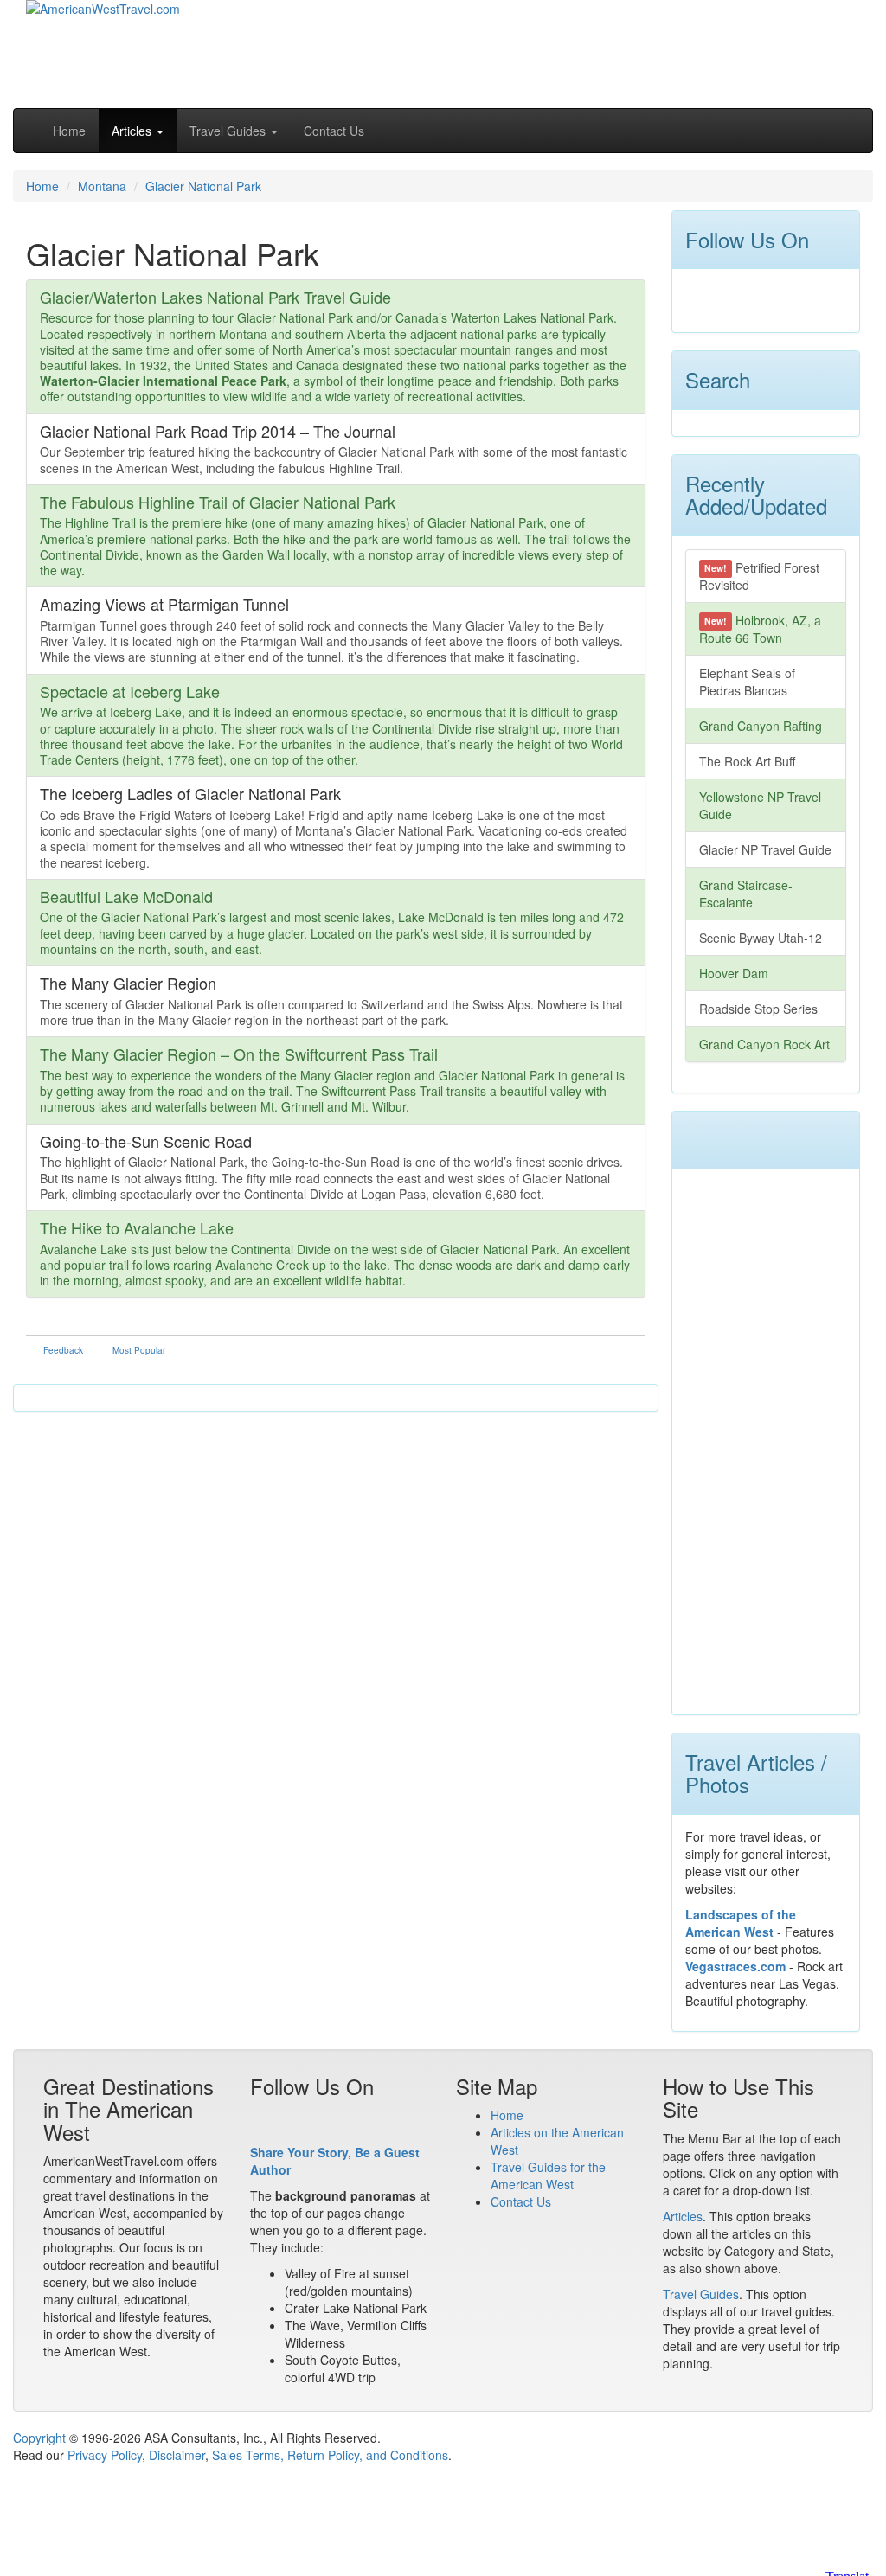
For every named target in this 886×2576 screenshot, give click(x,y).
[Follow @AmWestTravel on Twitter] (730, 297)
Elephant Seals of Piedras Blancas (747, 682)
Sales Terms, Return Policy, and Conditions (330, 2455)
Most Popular (139, 1350)
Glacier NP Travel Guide (765, 849)
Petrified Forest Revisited (760, 576)
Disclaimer (177, 2455)
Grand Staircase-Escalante (746, 894)
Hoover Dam (734, 973)
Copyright (39, 2438)
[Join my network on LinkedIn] (761, 297)
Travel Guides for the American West (548, 2176)
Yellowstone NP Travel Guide (760, 805)
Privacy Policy (105, 2455)
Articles (683, 2216)
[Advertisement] (653, 52)
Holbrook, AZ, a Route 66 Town (761, 629)
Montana (102, 186)
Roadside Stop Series (758, 1009)
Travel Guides (701, 2294)
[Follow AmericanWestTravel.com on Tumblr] (793, 297)
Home (69, 131)
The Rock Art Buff (747, 761)
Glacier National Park (203, 186)
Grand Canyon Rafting (761, 726)
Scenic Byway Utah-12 (761, 938)
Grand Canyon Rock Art (764, 1044)
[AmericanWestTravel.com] (103, 19)
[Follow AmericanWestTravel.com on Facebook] (699, 297)
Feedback (63, 1350)
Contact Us (334, 131)
